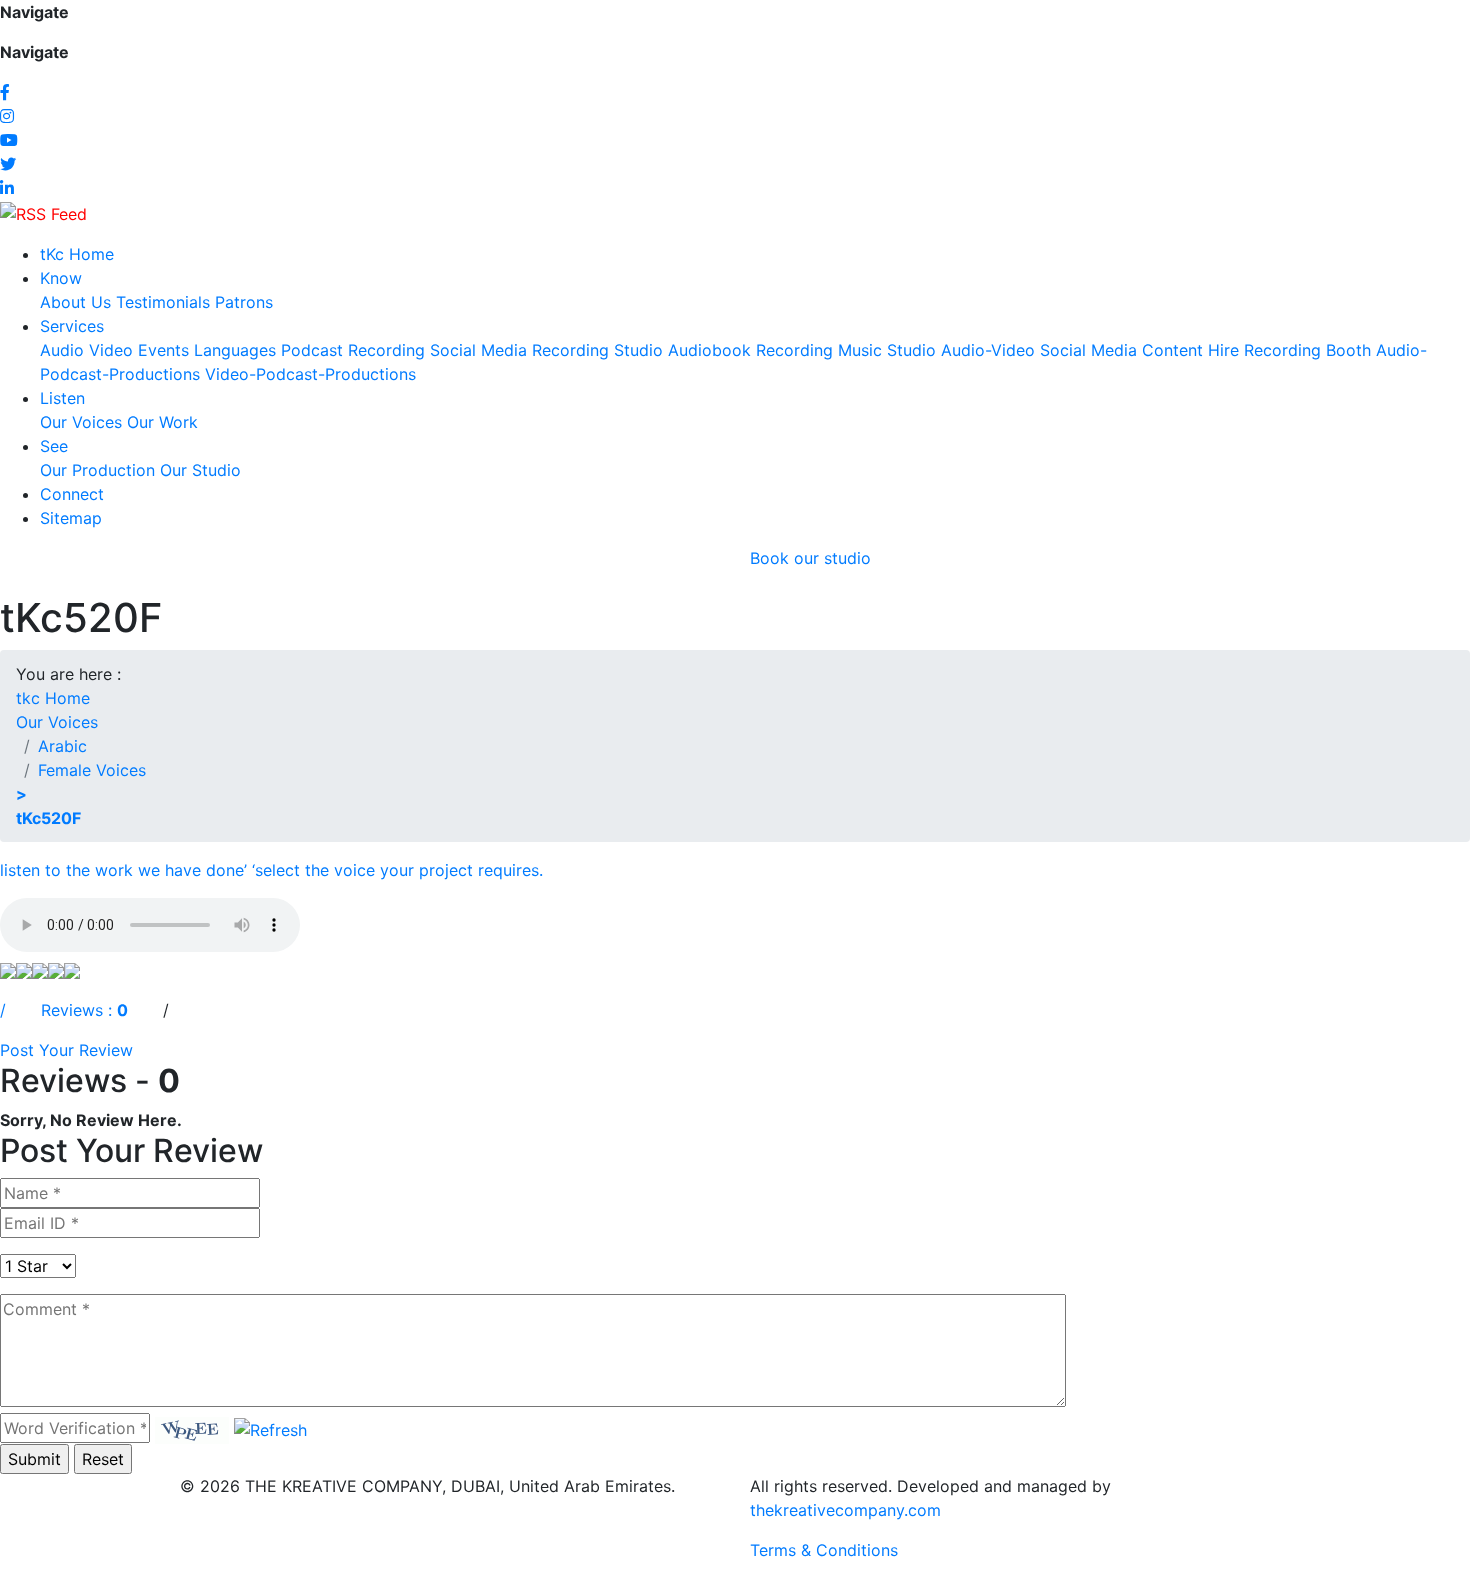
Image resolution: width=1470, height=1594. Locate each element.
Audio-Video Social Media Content (1072, 350)
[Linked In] (7, 188)
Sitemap (71, 518)
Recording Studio (597, 350)
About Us (75, 302)
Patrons (244, 302)
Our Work (162, 422)
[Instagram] (7, 116)
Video (111, 350)
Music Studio (887, 350)
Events (163, 350)
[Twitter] (8, 164)
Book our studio (810, 558)
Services (72, 326)
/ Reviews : (58, 1010)
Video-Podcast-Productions (310, 374)
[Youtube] (9, 140)
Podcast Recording (353, 350)
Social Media (478, 350)
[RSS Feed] (43, 212)
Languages (235, 350)
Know (61, 278)
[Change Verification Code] (270, 1428)
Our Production (97, 470)
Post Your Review (66, 1050)
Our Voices (81, 422)
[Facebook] (5, 92)
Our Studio (200, 470)
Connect (72, 494)
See (54, 446)
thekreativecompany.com (845, 1510)
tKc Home (77, 254)
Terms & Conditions (824, 1550)
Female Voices (92, 770)
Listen (62, 398)
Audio (62, 350)
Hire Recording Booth (1289, 350)
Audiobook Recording (750, 350)
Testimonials (163, 302)
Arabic (62, 746)
